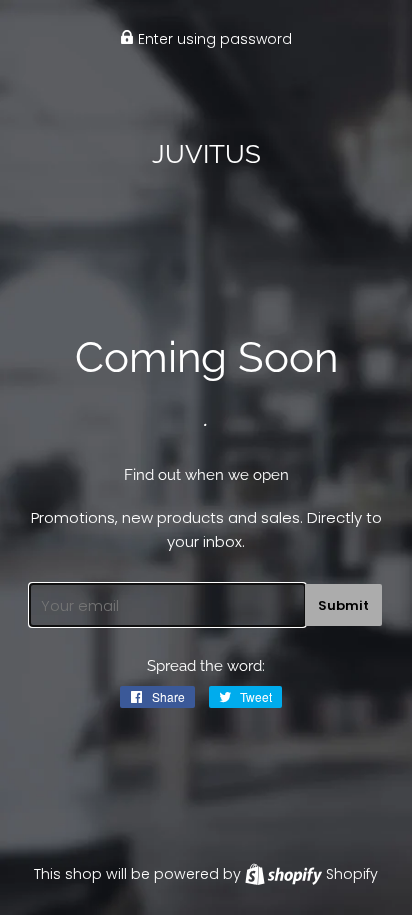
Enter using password (213, 39)
